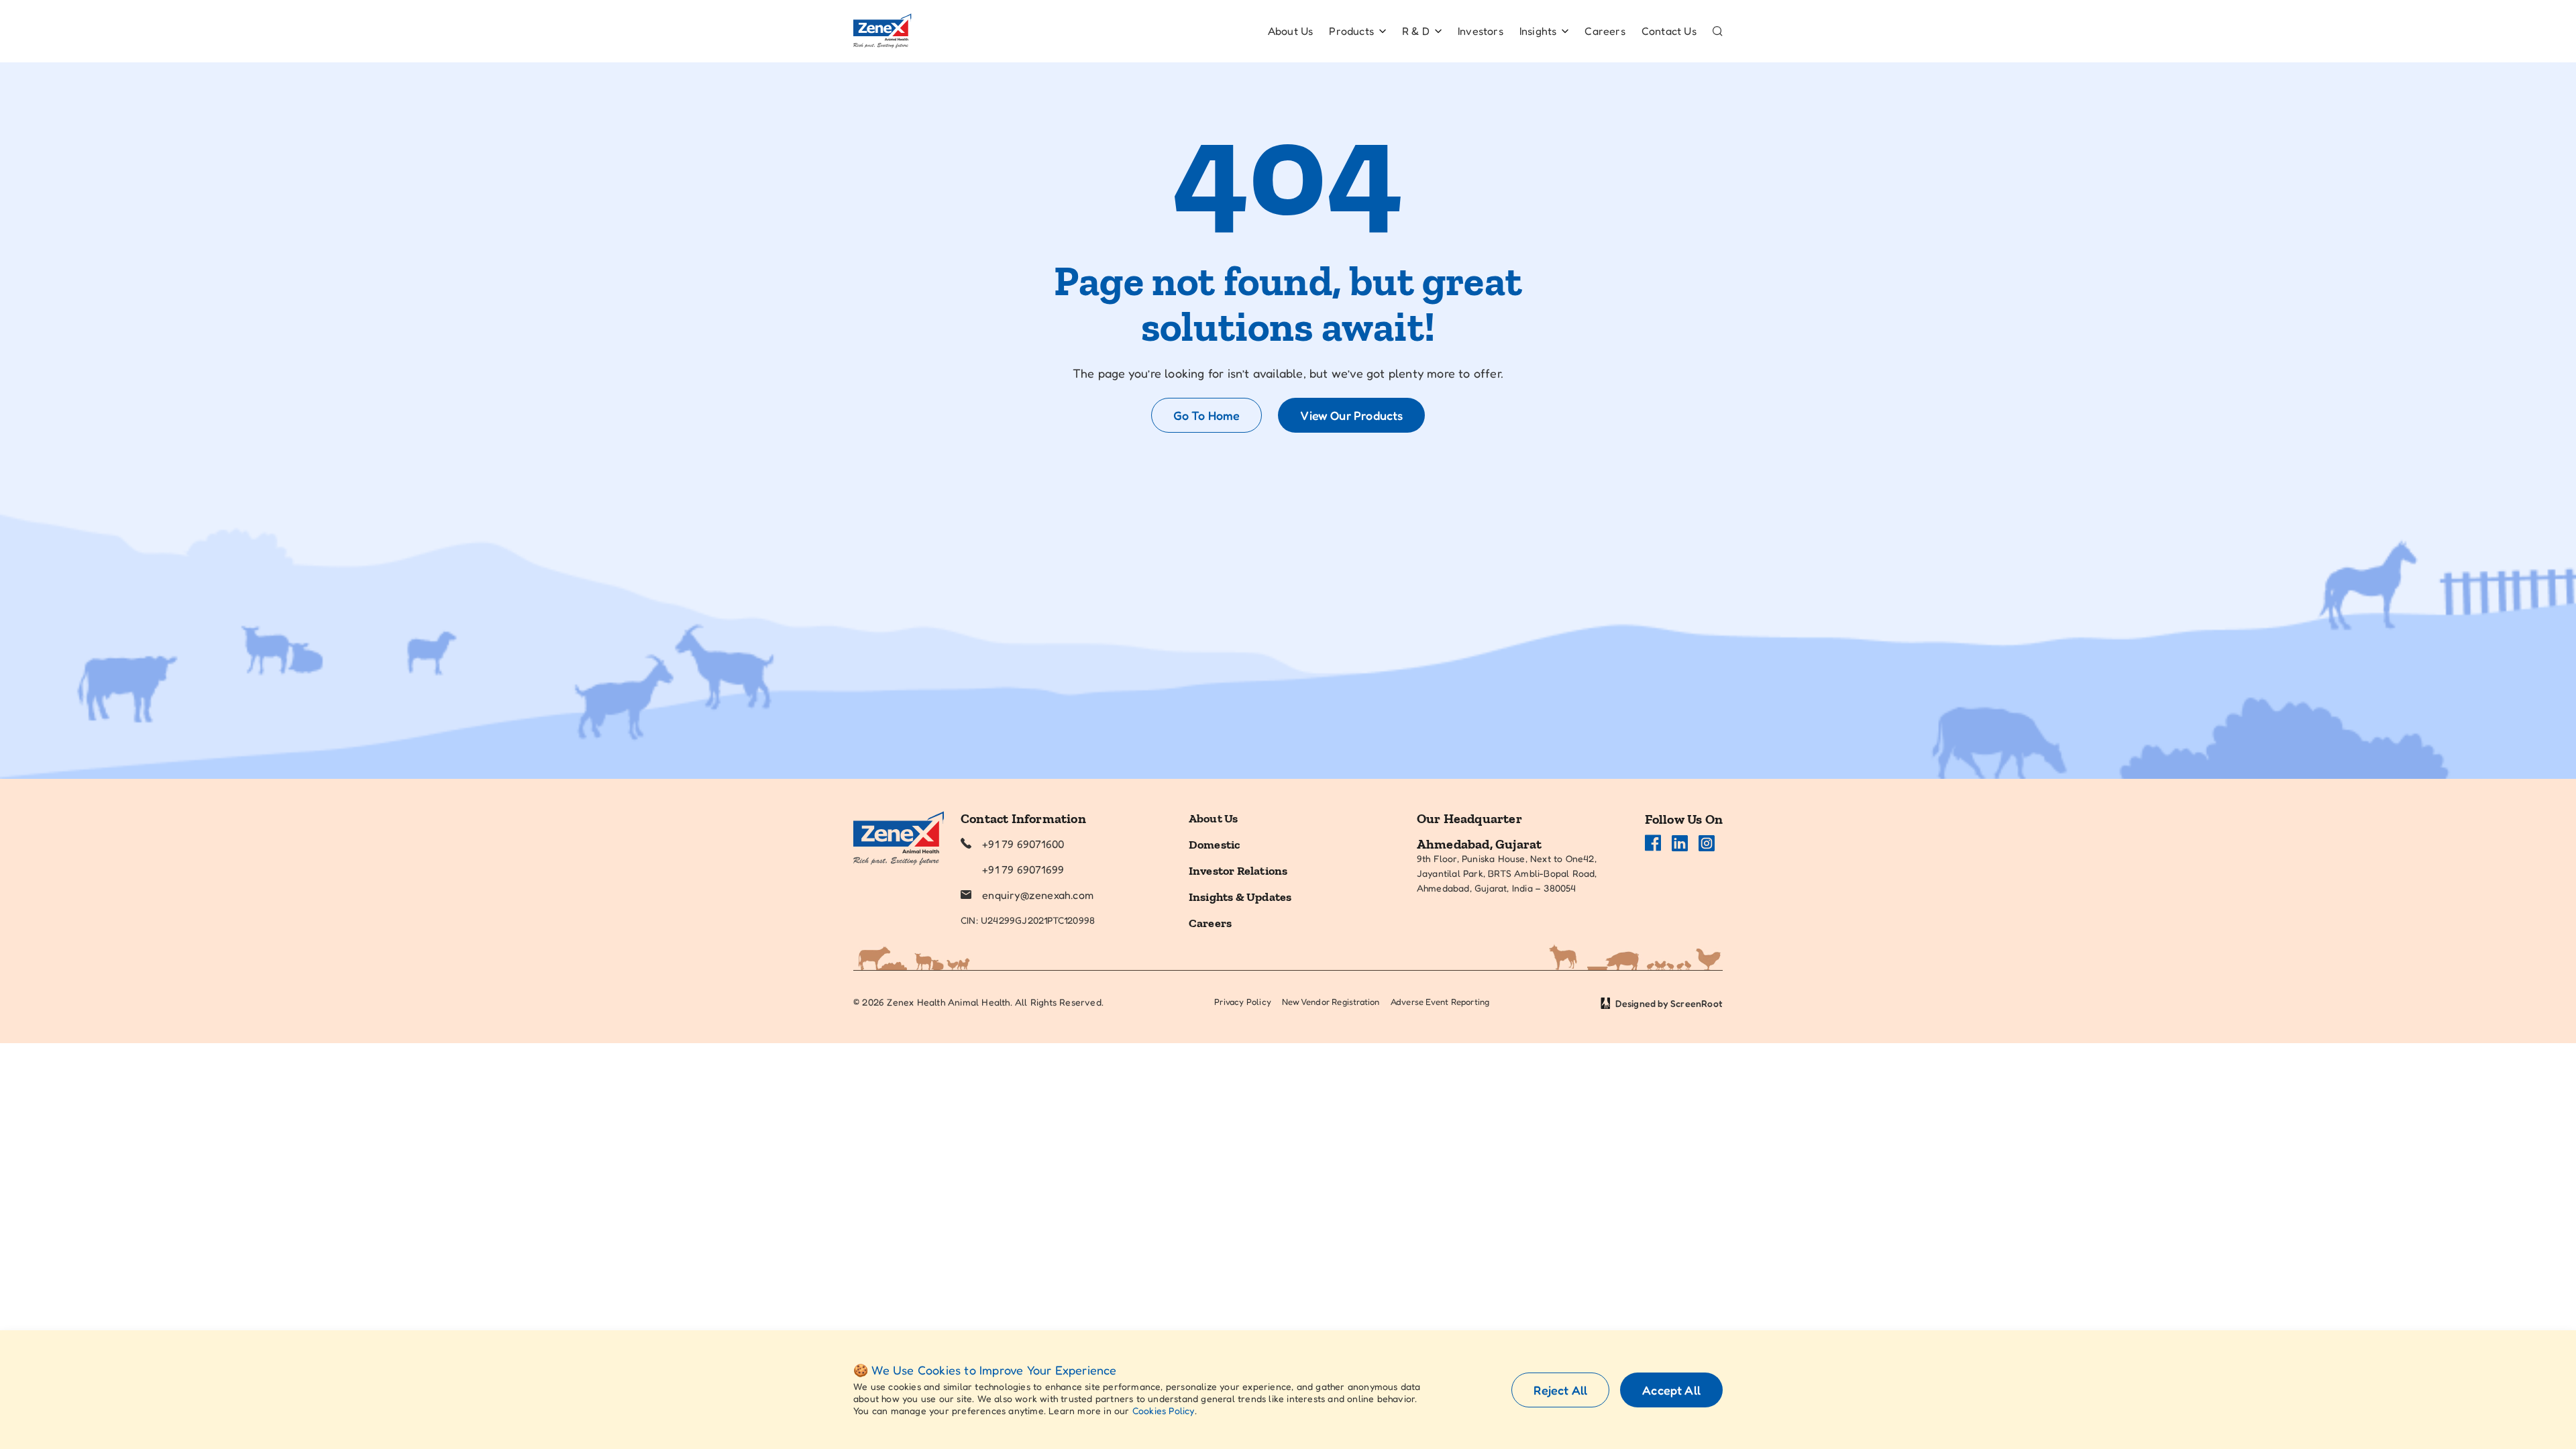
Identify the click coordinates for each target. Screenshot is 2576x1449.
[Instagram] (1707, 843)
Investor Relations (1238, 871)
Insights (1538, 31)
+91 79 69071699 (1023, 869)
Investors (1481, 31)
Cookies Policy (1164, 1410)
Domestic (1215, 845)
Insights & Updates (1240, 897)
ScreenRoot (1697, 1003)
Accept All (1671, 1390)
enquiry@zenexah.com (1038, 895)
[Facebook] (1653, 843)
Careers (1605, 31)
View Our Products (1351, 415)
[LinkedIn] (1680, 843)
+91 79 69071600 (1023, 844)
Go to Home (1207, 415)
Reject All (1560, 1390)
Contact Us (1669, 31)
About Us (1291, 31)
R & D (1416, 31)
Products (1351, 31)
